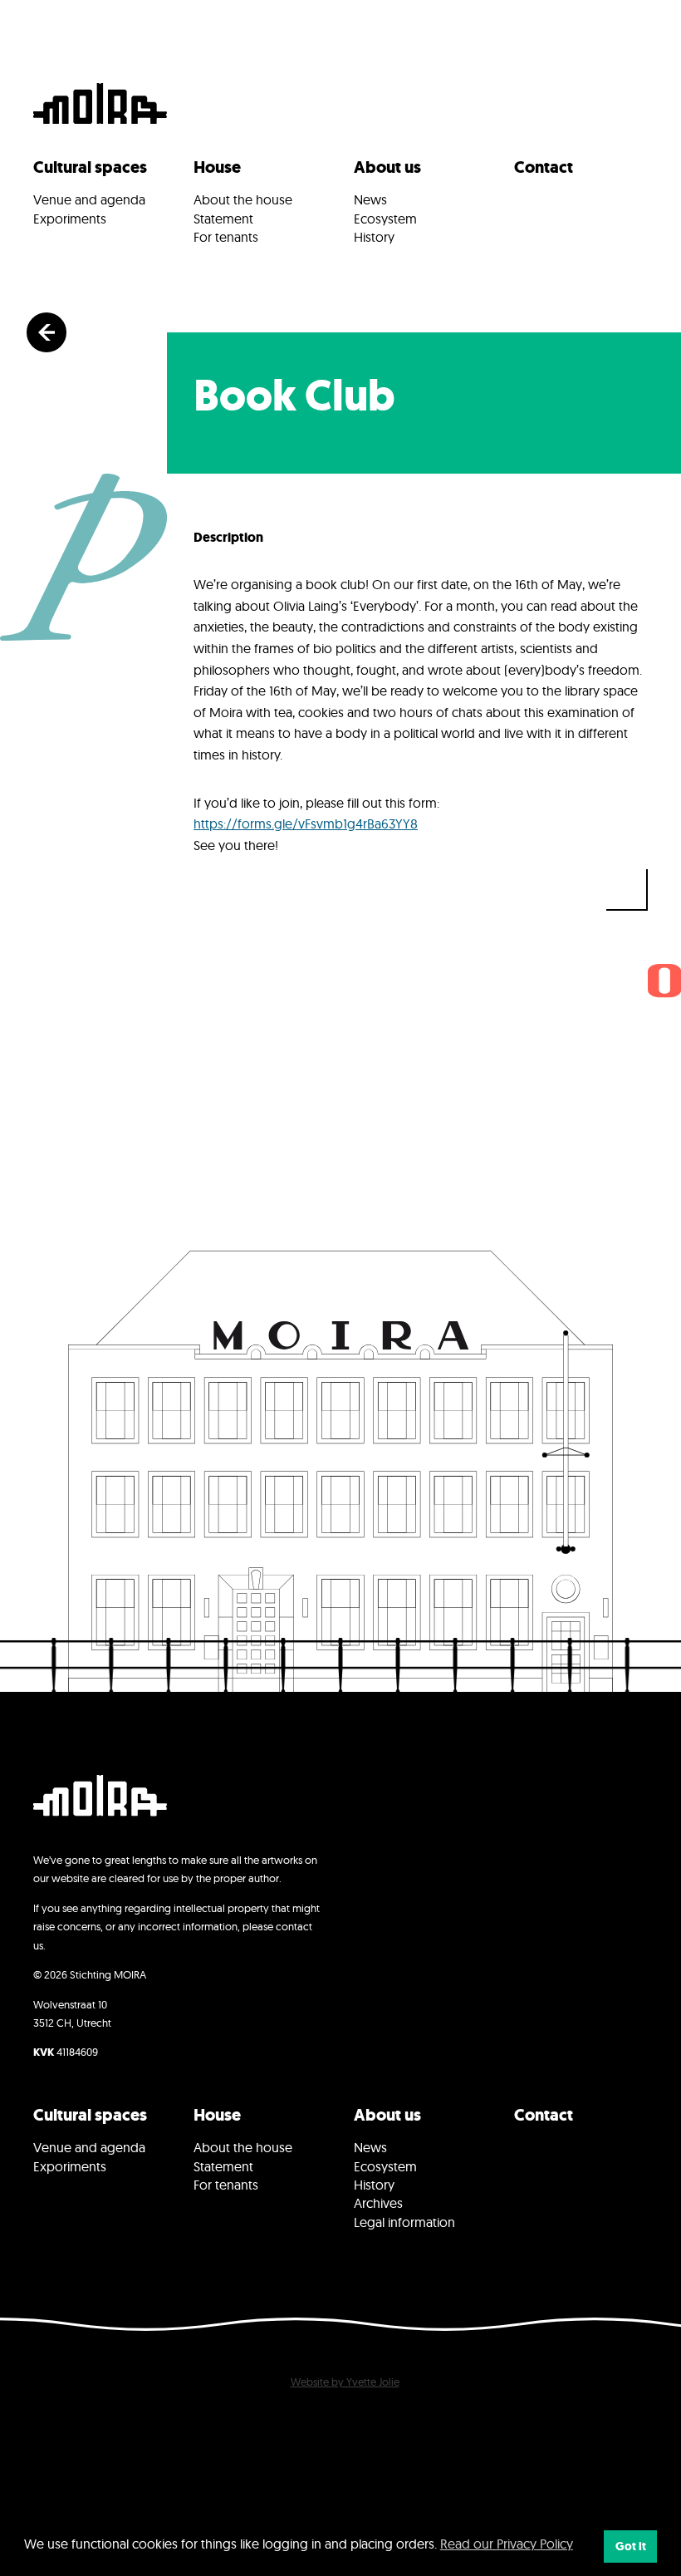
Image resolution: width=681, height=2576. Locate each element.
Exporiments (70, 219)
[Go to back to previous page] (47, 332)
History (374, 237)
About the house (243, 199)
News (370, 199)
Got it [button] (631, 2546)
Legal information (404, 2222)
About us (387, 167)
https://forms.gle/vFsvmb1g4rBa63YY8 (306, 823)
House (217, 167)
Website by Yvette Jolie (345, 2382)
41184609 (66, 2052)
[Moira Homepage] (100, 106)
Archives (378, 2203)
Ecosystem (385, 219)
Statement (223, 219)
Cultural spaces (90, 167)
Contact (544, 167)
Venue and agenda (89, 199)
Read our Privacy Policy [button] (507, 2544)
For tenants (226, 237)
